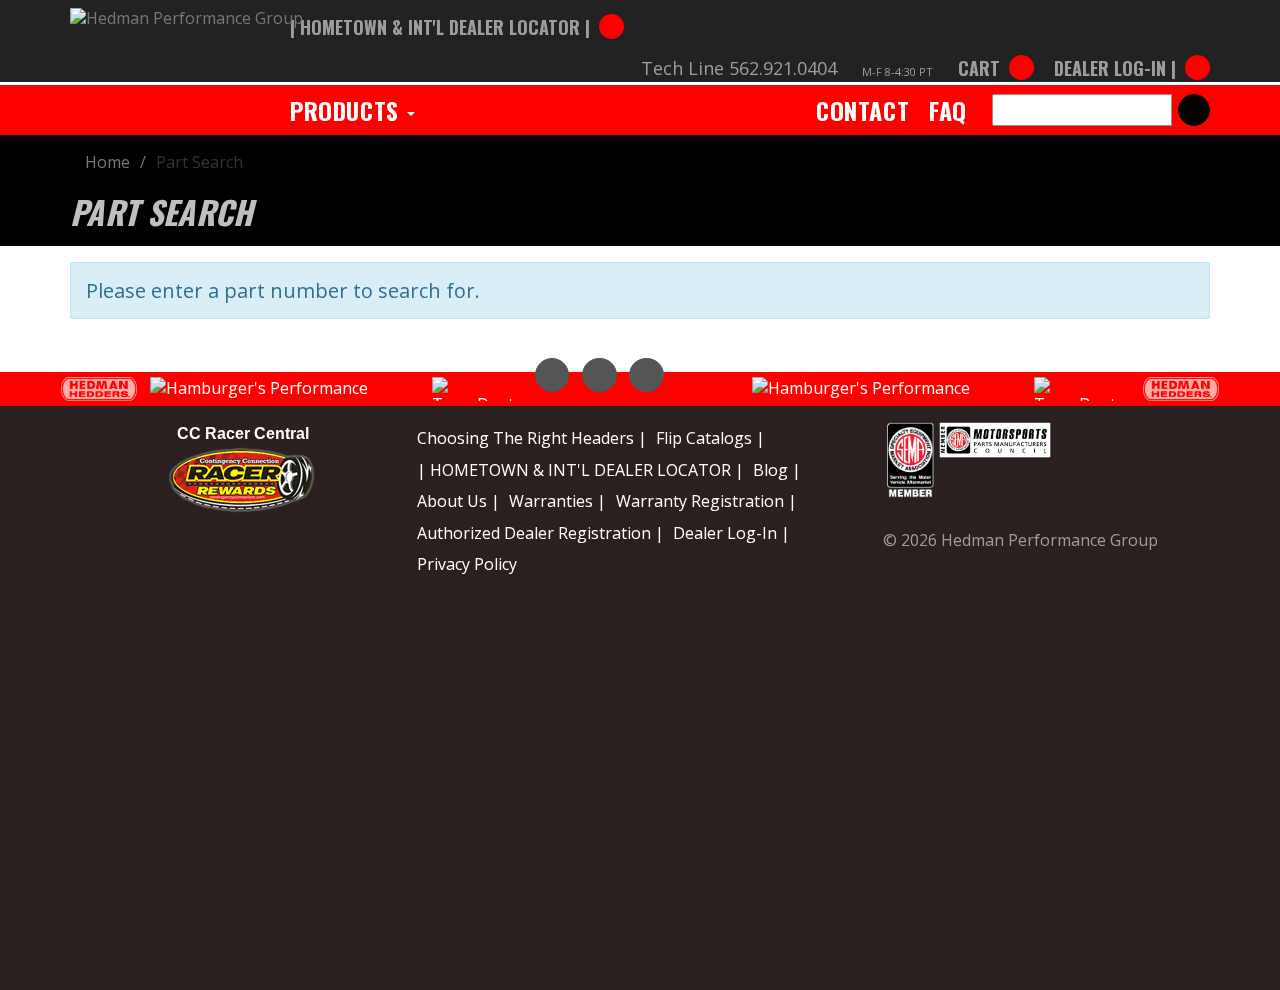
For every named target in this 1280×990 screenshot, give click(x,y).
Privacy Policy (467, 564)
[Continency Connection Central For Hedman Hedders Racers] (241, 478)
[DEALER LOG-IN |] (1127, 48)
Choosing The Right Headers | (532, 438)
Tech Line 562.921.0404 (739, 68)
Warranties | (557, 501)
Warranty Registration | (706, 501)
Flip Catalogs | (710, 438)
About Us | (458, 501)
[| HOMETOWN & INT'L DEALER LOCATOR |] (457, 7)
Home (107, 162)
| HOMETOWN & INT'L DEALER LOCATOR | (580, 470)
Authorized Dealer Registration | (540, 533)
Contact (862, 110)
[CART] (996, 48)
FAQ (948, 110)
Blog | (777, 470)
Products (347, 110)
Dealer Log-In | (731, 533)
